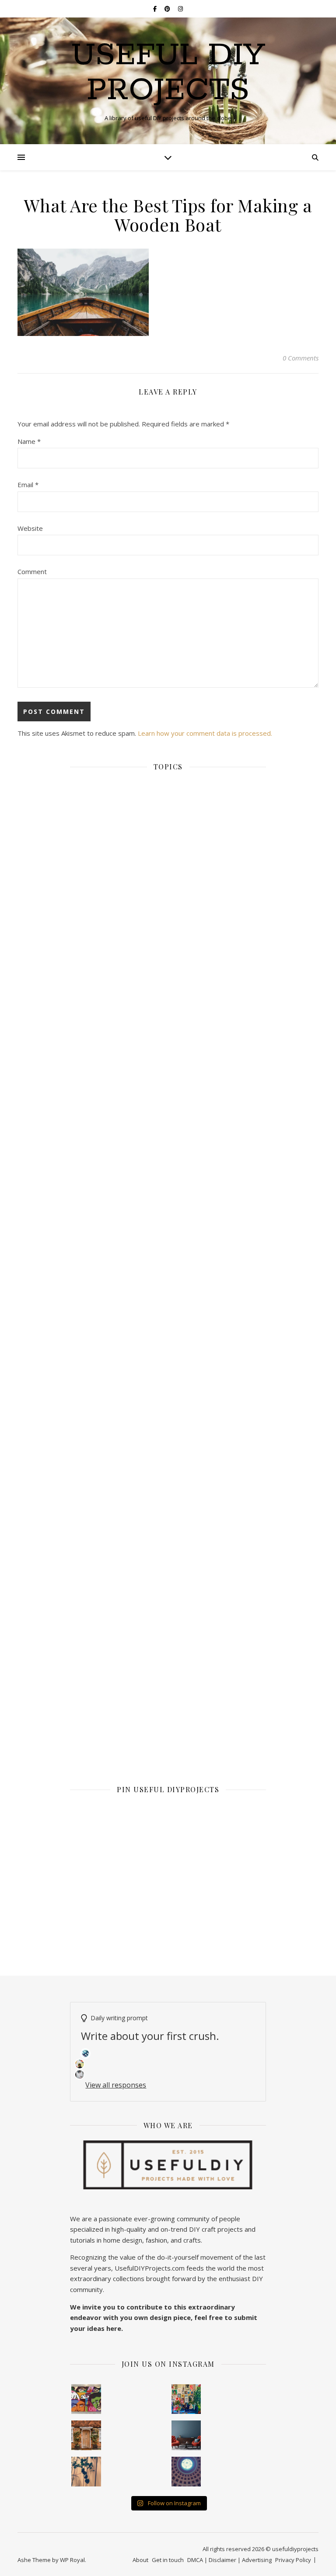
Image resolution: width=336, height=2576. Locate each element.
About (140, 2560)
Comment (32, 571)
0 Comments (301, 358)
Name (29, 441)
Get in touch (168, 2560)
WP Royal (72, 2560)
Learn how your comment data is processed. (205, 733)
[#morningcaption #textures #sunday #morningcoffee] (86, 2472)
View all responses (116, 2085)
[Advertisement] (168, 1202)
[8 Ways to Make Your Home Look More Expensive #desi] (186, 2435)
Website (30, 528)
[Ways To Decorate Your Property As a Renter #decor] (186, 2399)
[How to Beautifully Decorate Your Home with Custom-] (86, 2399)
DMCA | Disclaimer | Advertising (229, 2560)
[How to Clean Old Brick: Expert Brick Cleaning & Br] (86, 2435)
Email (28, 485)
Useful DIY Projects (168, 73)
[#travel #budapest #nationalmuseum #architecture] (186, 2472)
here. (115, 2328)
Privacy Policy (293, 2560)
